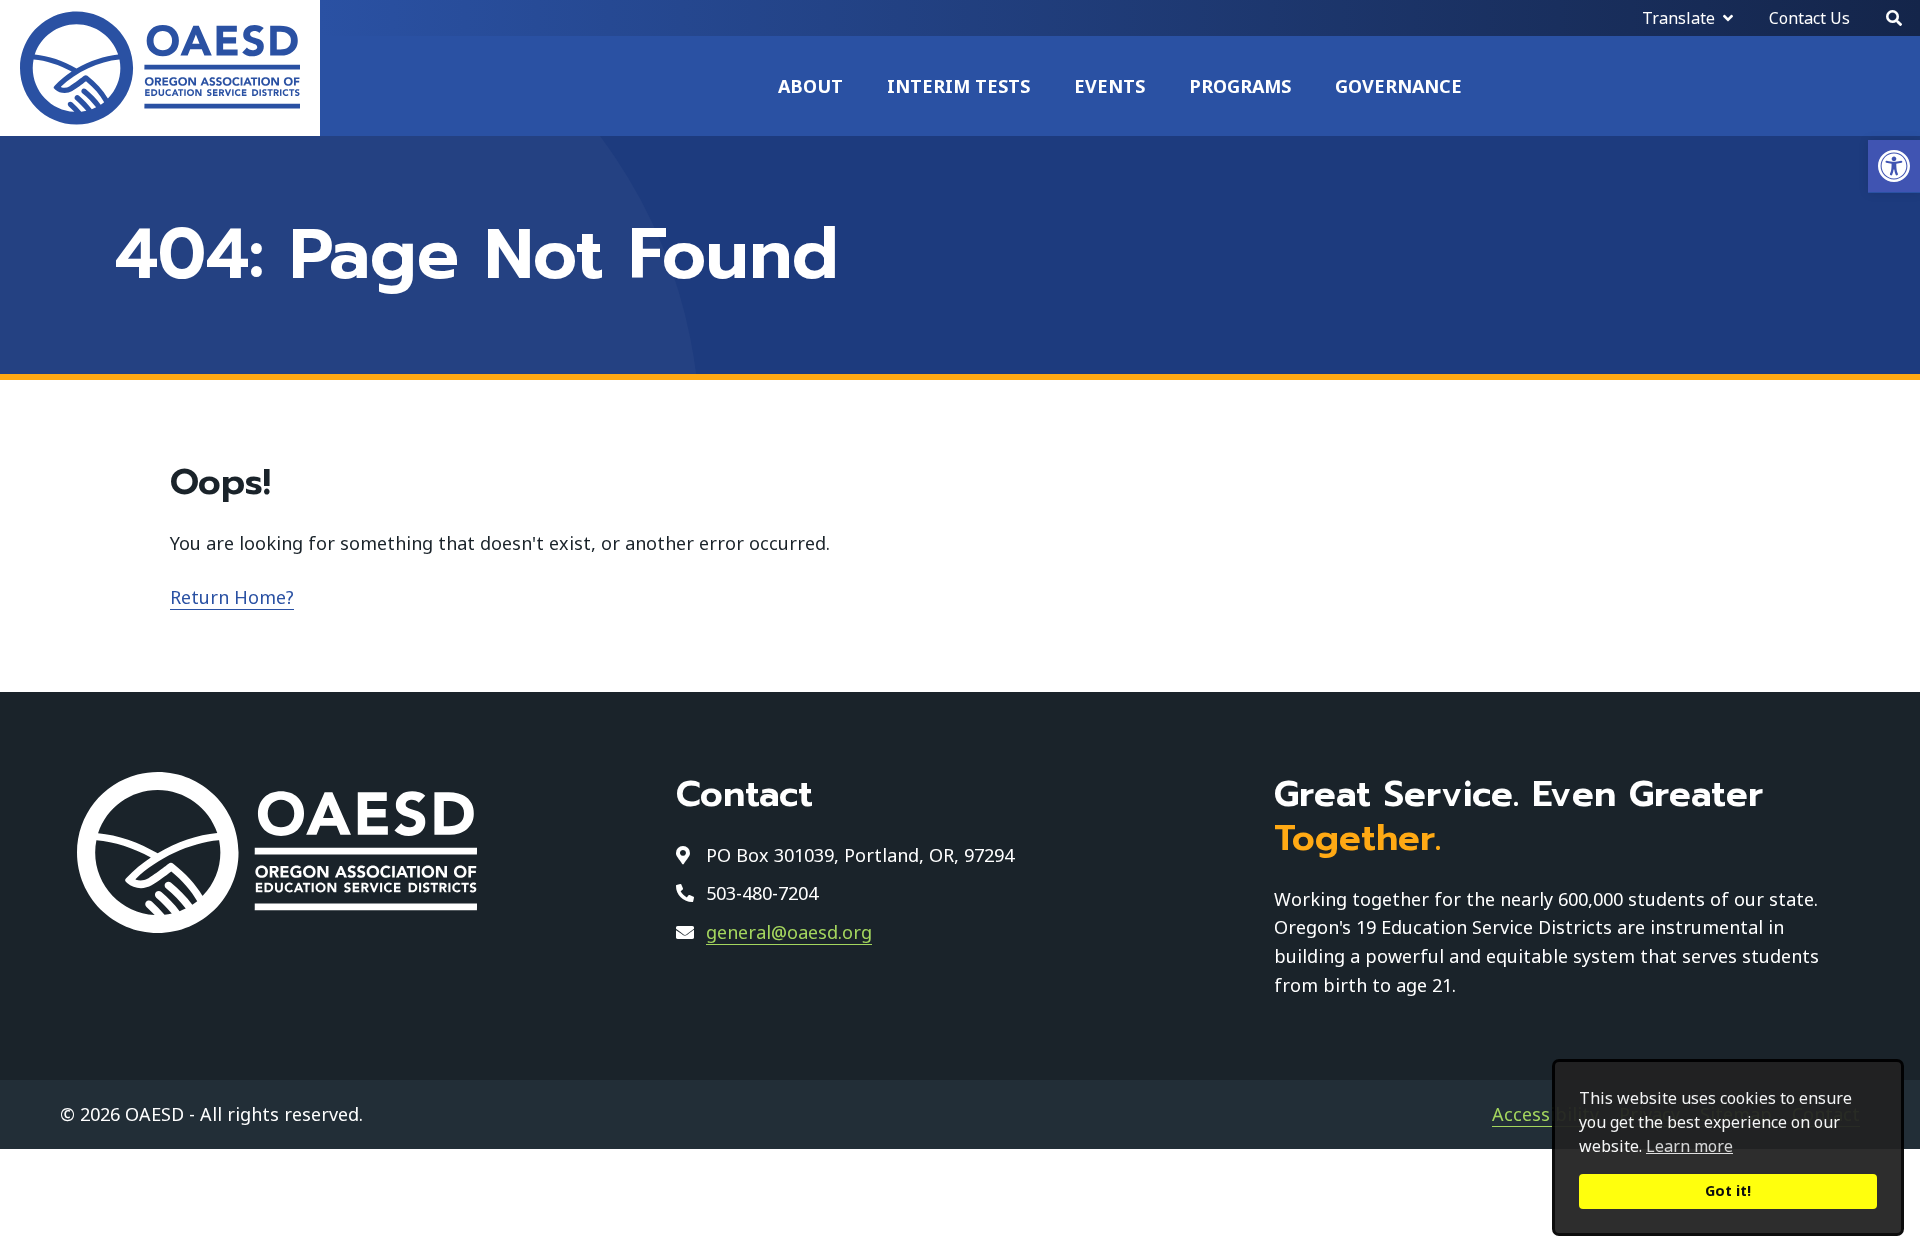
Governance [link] (1398, 86)
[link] (1894, 166)
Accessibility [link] (1545, 1114)
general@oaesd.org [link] (789, 932)
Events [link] (1109, 86)
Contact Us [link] (1809, 18)
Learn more (1689, 1146)
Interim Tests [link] (958, 86)
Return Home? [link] (232, 597)
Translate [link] (1678, 18)
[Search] (1894, 18)
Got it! (1728, 1190)
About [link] (810, 86)
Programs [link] (1240, 86)
